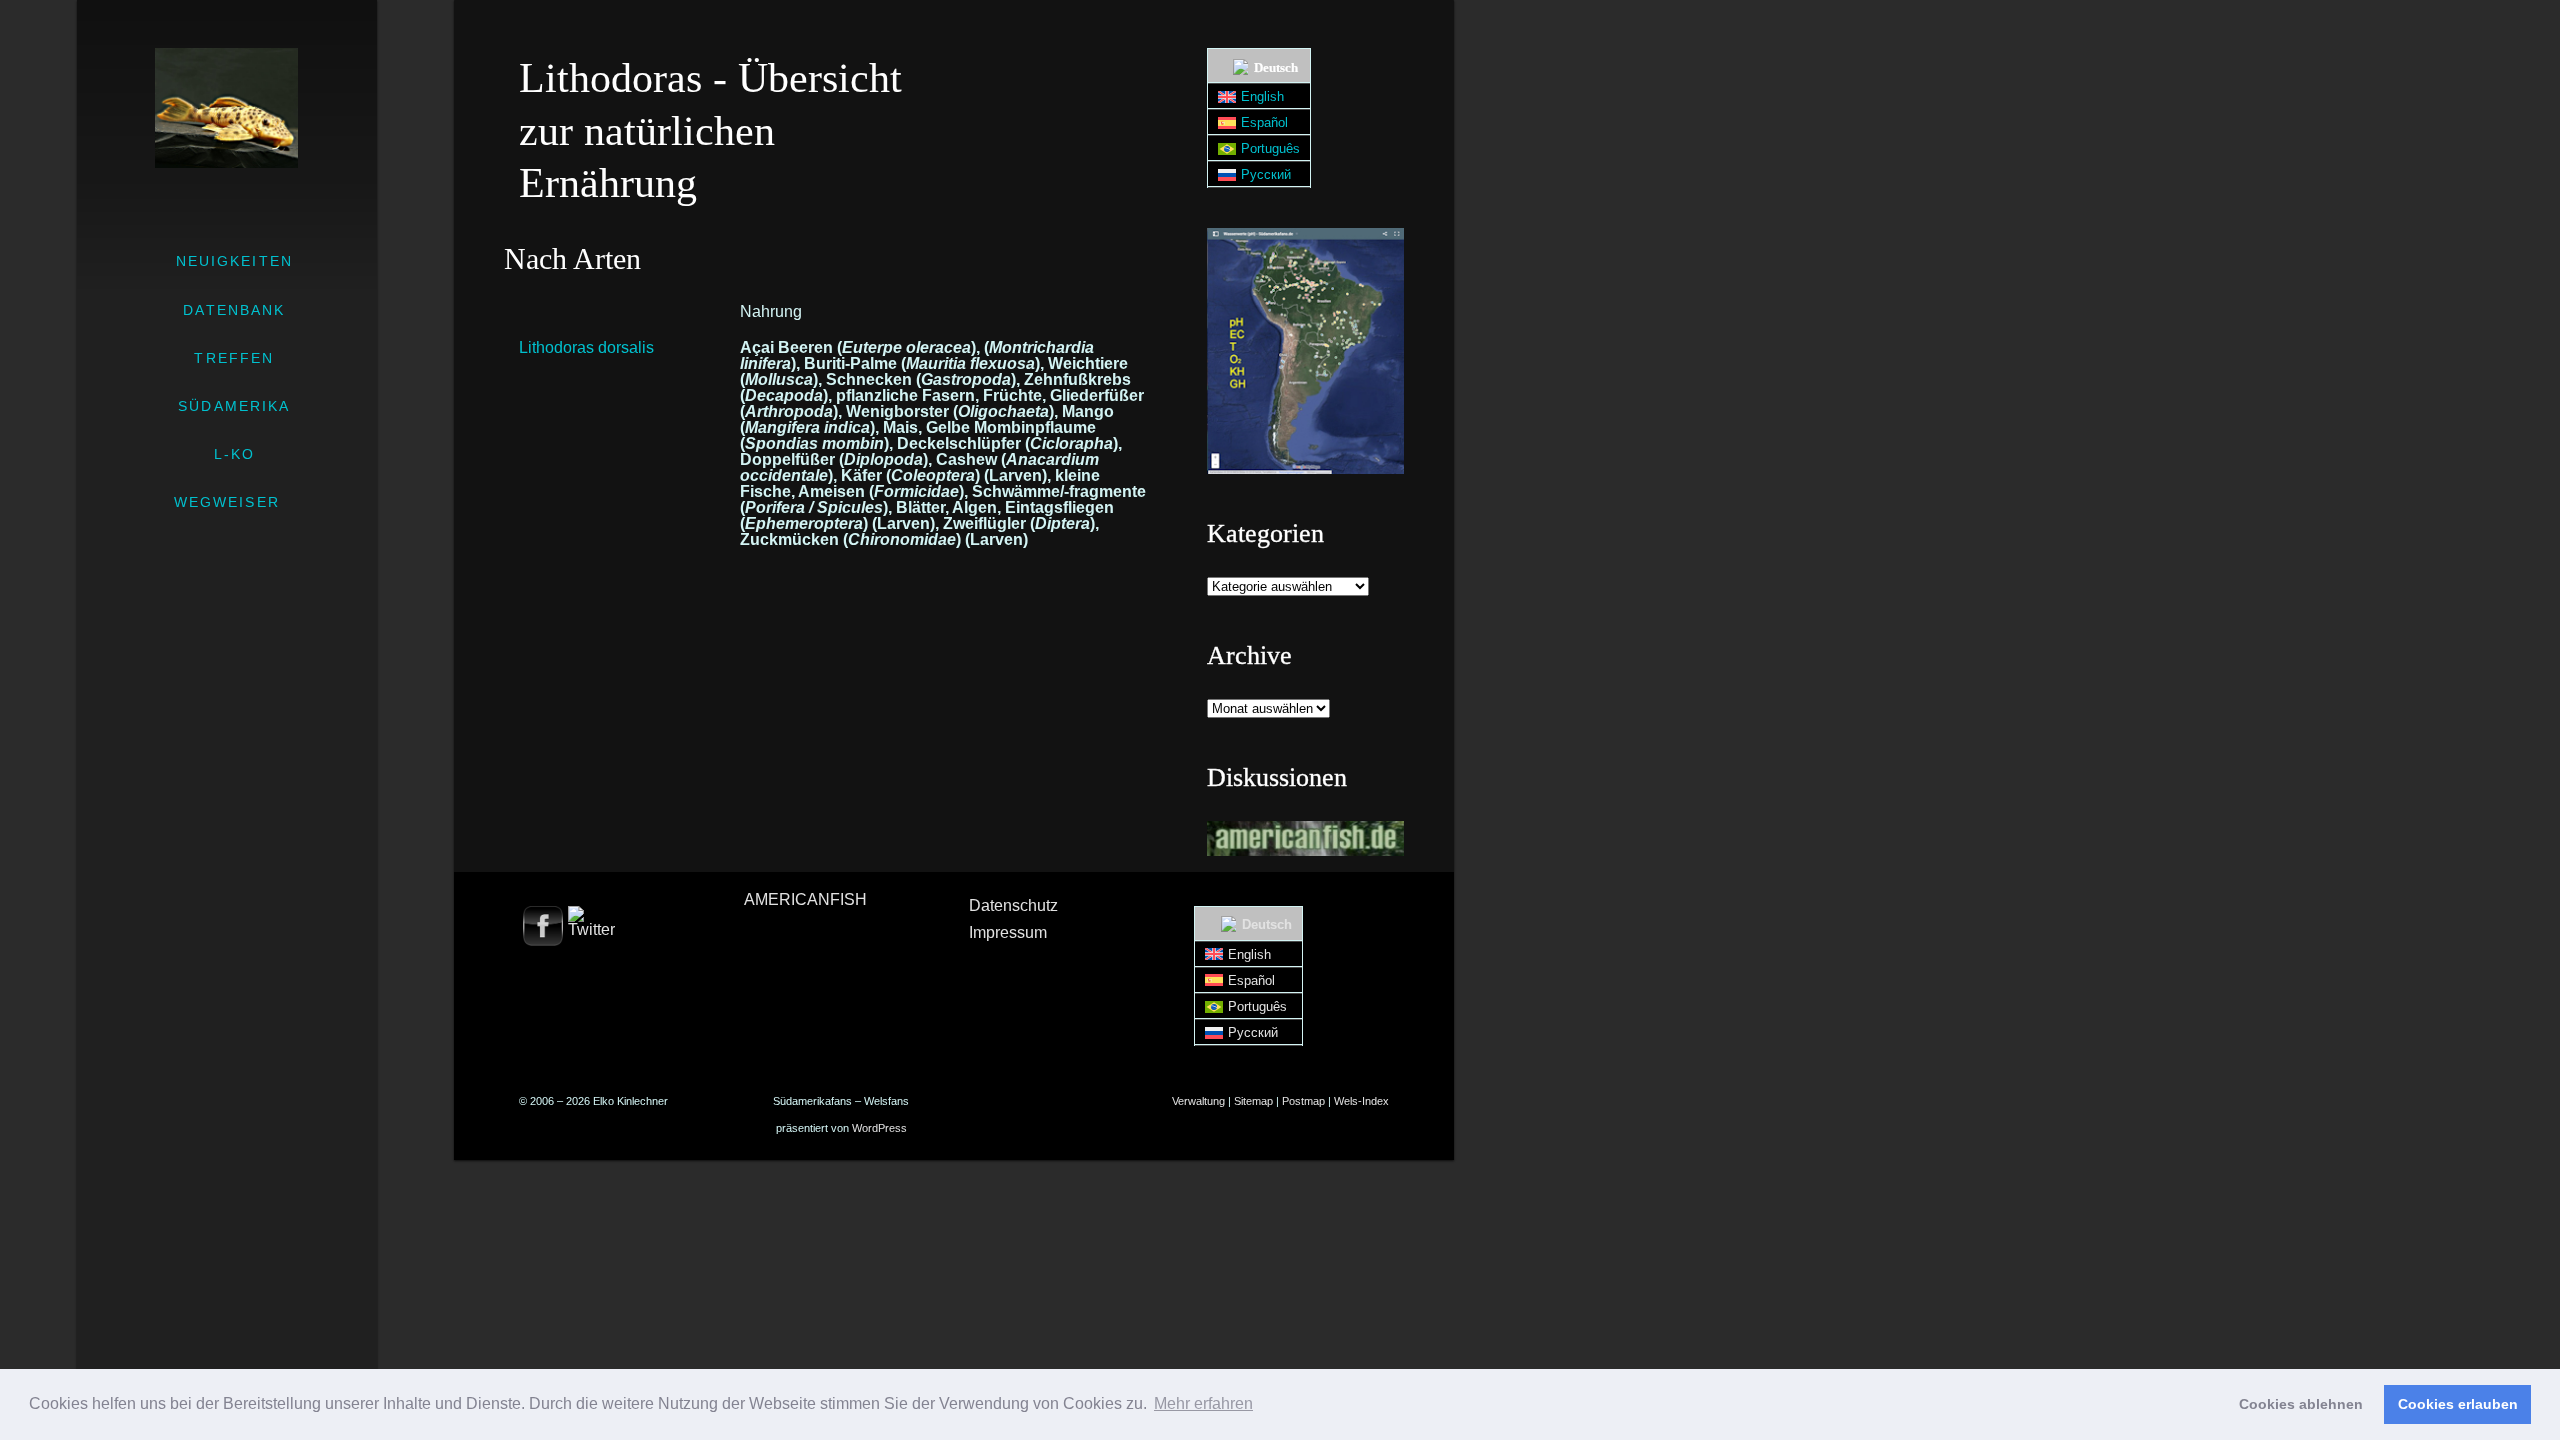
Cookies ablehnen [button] (2301, 1404)
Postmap (1303, 1101)
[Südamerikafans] (226, 108)
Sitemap (1253, 1101)
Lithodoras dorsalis (586, 347)
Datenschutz (1013, 905)
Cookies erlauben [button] (2458, 1404)
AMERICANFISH (805, 899)
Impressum (1008, 932)
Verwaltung (1198, 1101)
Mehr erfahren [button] (1203, 1403)
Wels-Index (1361, 1101)
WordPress (879, 1128)
